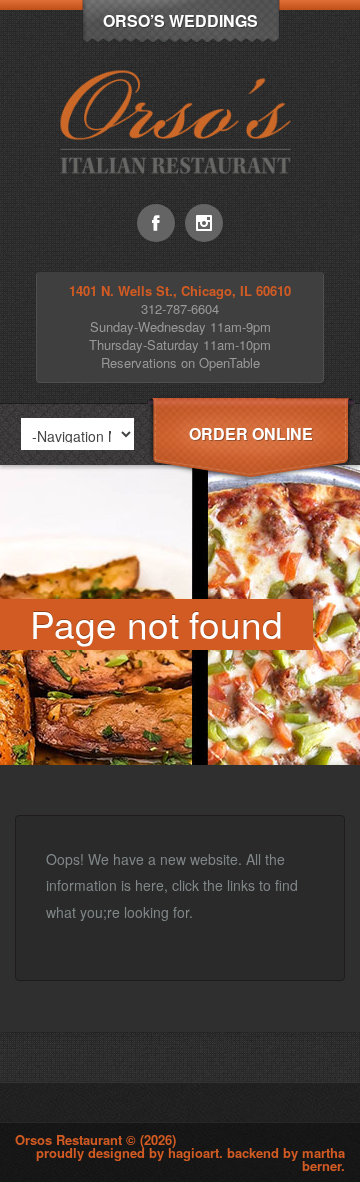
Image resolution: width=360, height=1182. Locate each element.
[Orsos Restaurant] (180, 198)
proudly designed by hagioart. (131, 1152)
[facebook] (156, 223)
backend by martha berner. (286, 1159)
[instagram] (204, 223)
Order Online (251, 433)
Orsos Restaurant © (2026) (95, 1139)
